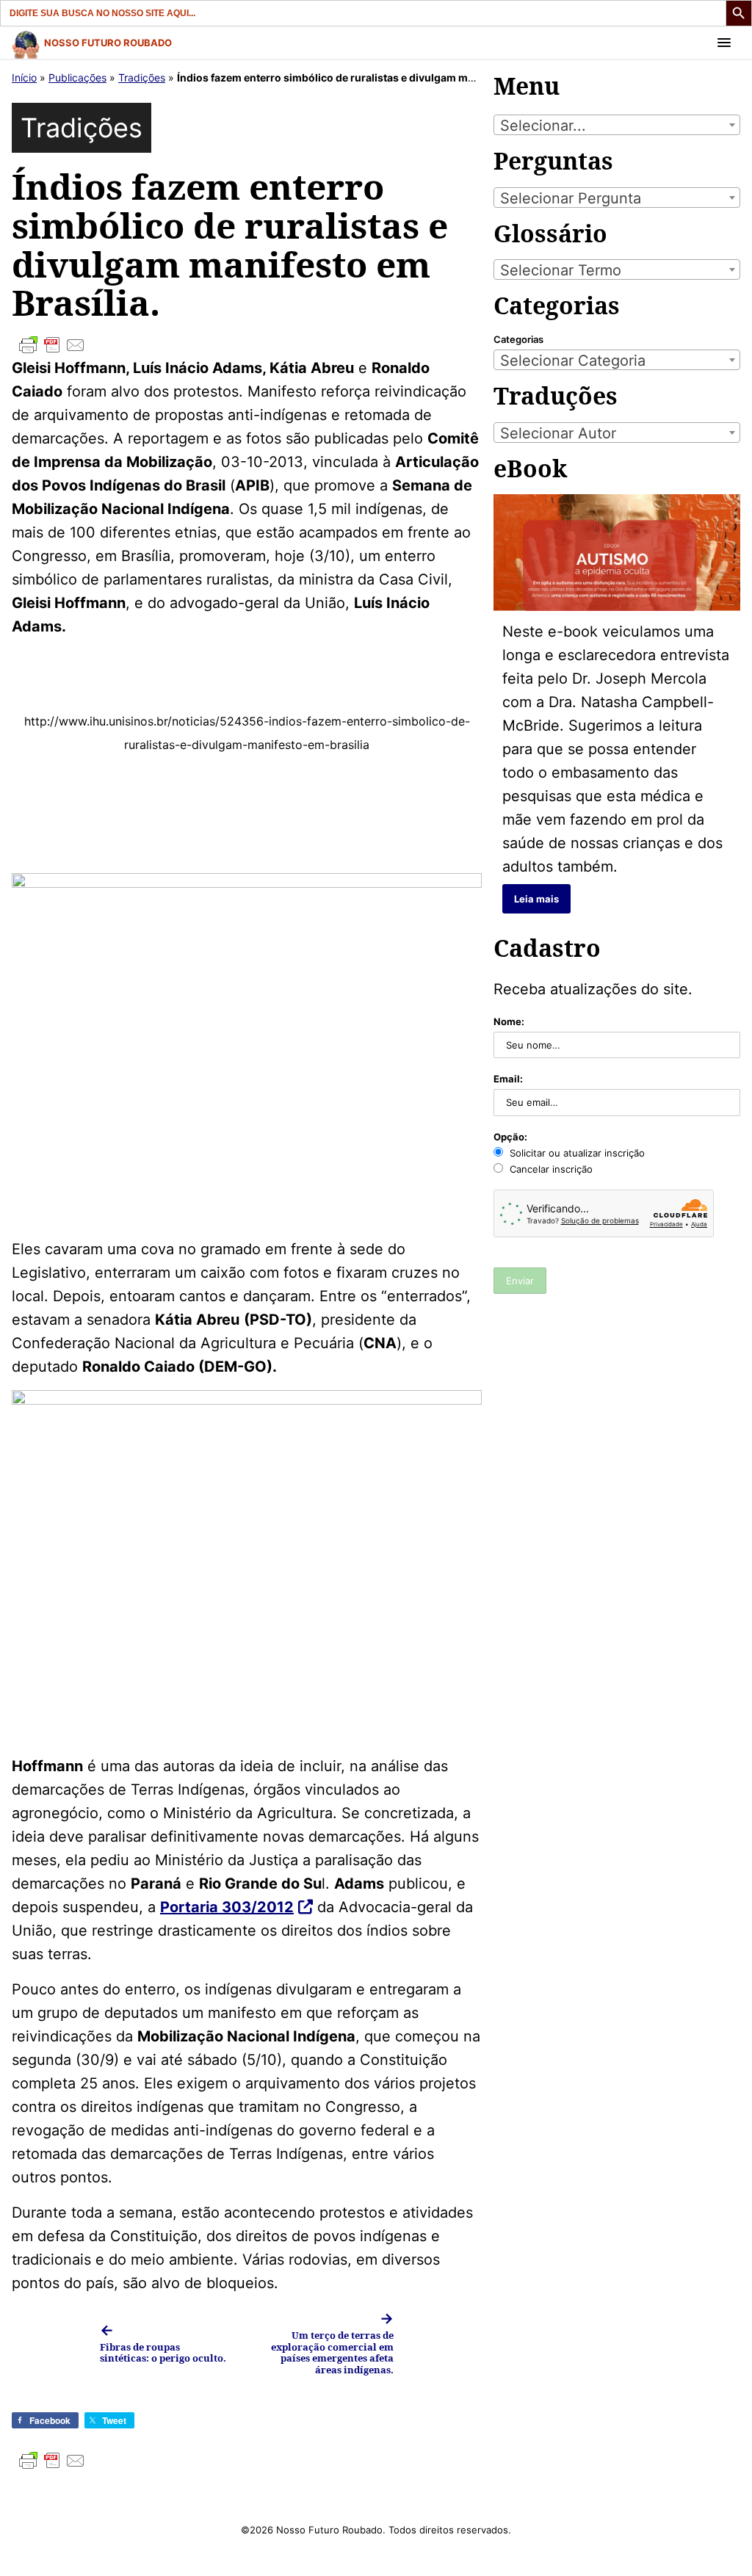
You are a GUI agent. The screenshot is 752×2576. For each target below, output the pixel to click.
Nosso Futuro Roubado (108, 43)
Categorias (518, 339)
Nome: (509, 1021)
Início (24, 77)
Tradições (142, 77)
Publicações (77, 77)
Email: (508, 1079)
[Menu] (724, 43)
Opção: (510, 1137)
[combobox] (617, 125)
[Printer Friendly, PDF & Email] (247, 345)
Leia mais (536, 899)
